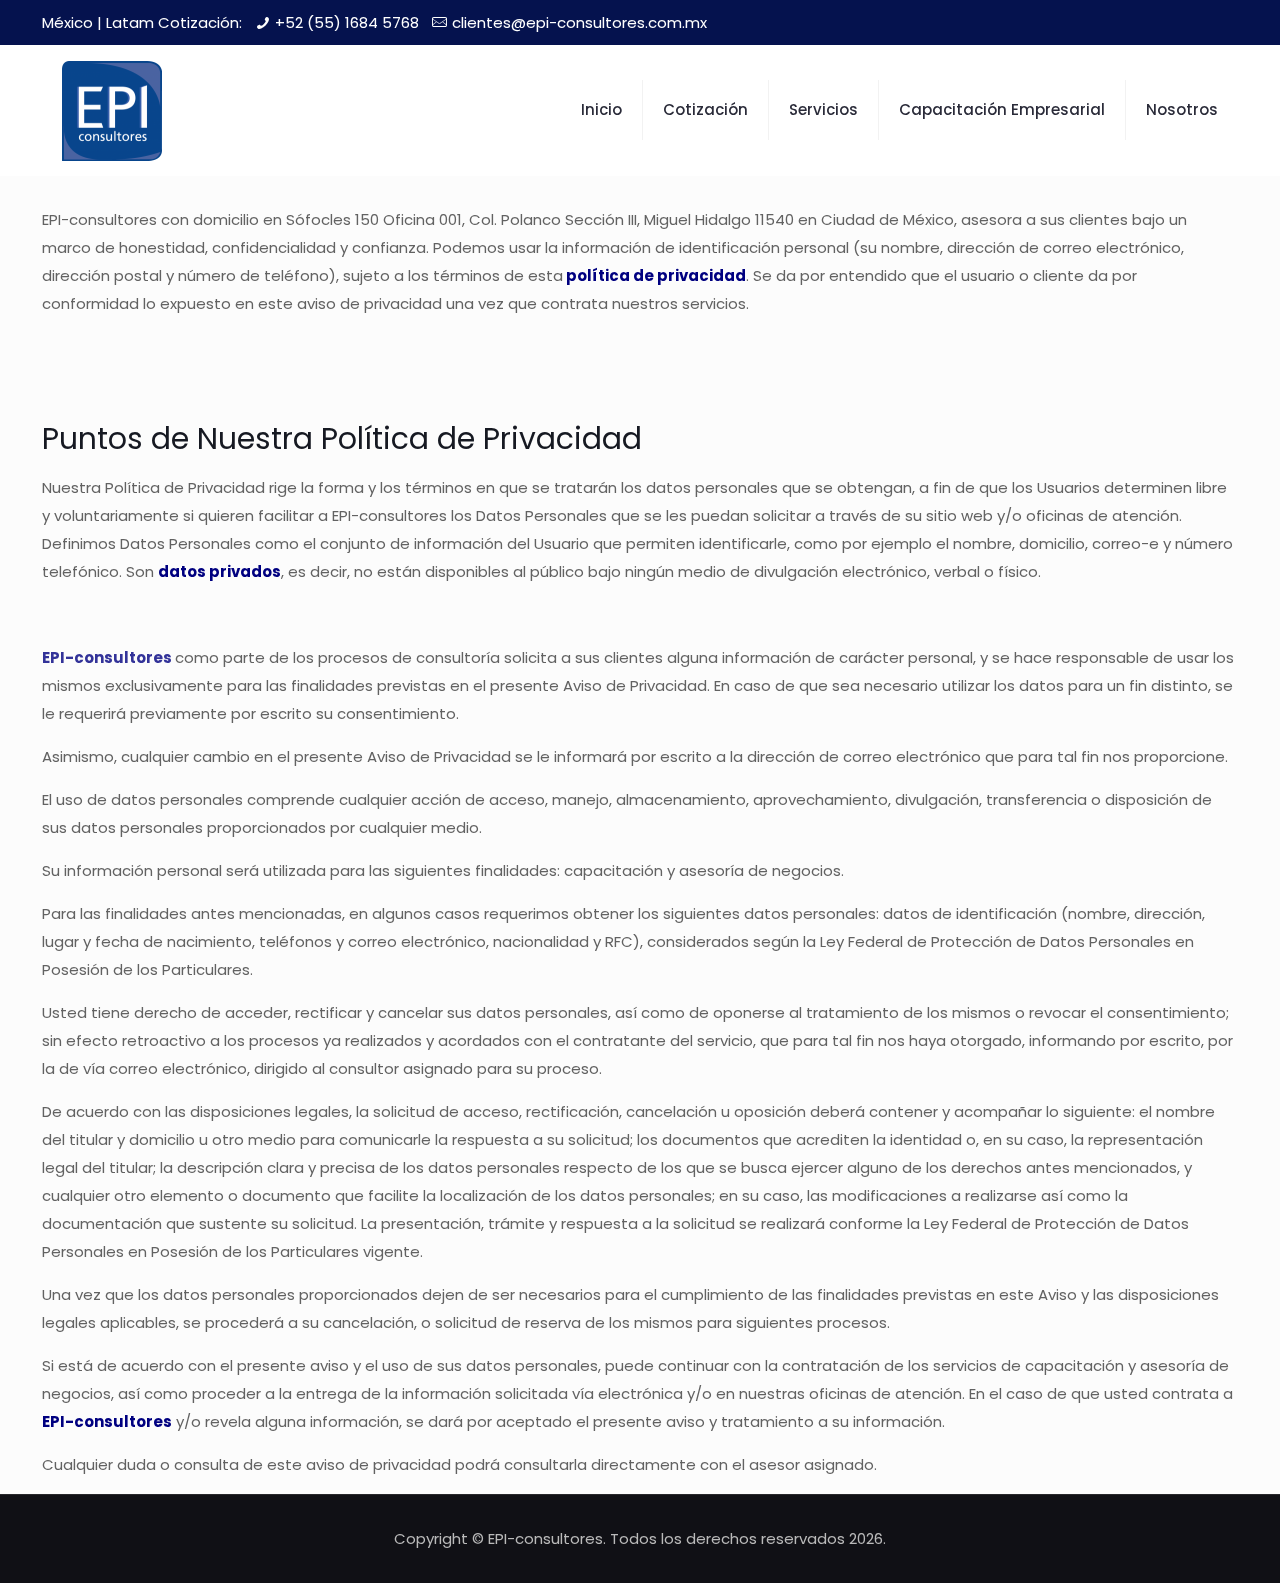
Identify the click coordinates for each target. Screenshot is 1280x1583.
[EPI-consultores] (112, 110)
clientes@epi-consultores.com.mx (579, 22)
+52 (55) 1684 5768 (347, 22)
